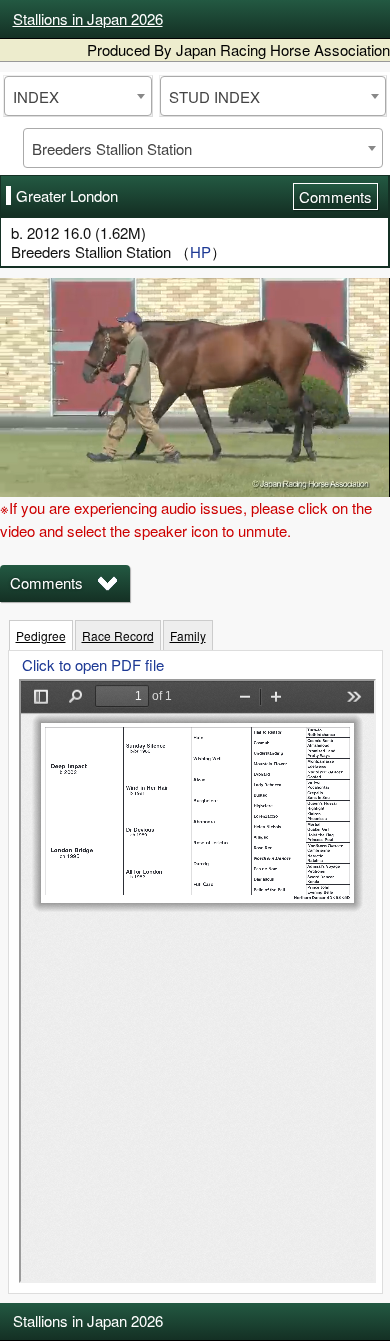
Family (188, 635)
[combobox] (78, 96)
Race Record (118, 635)
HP (200, 251)
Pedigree (41, 635)
